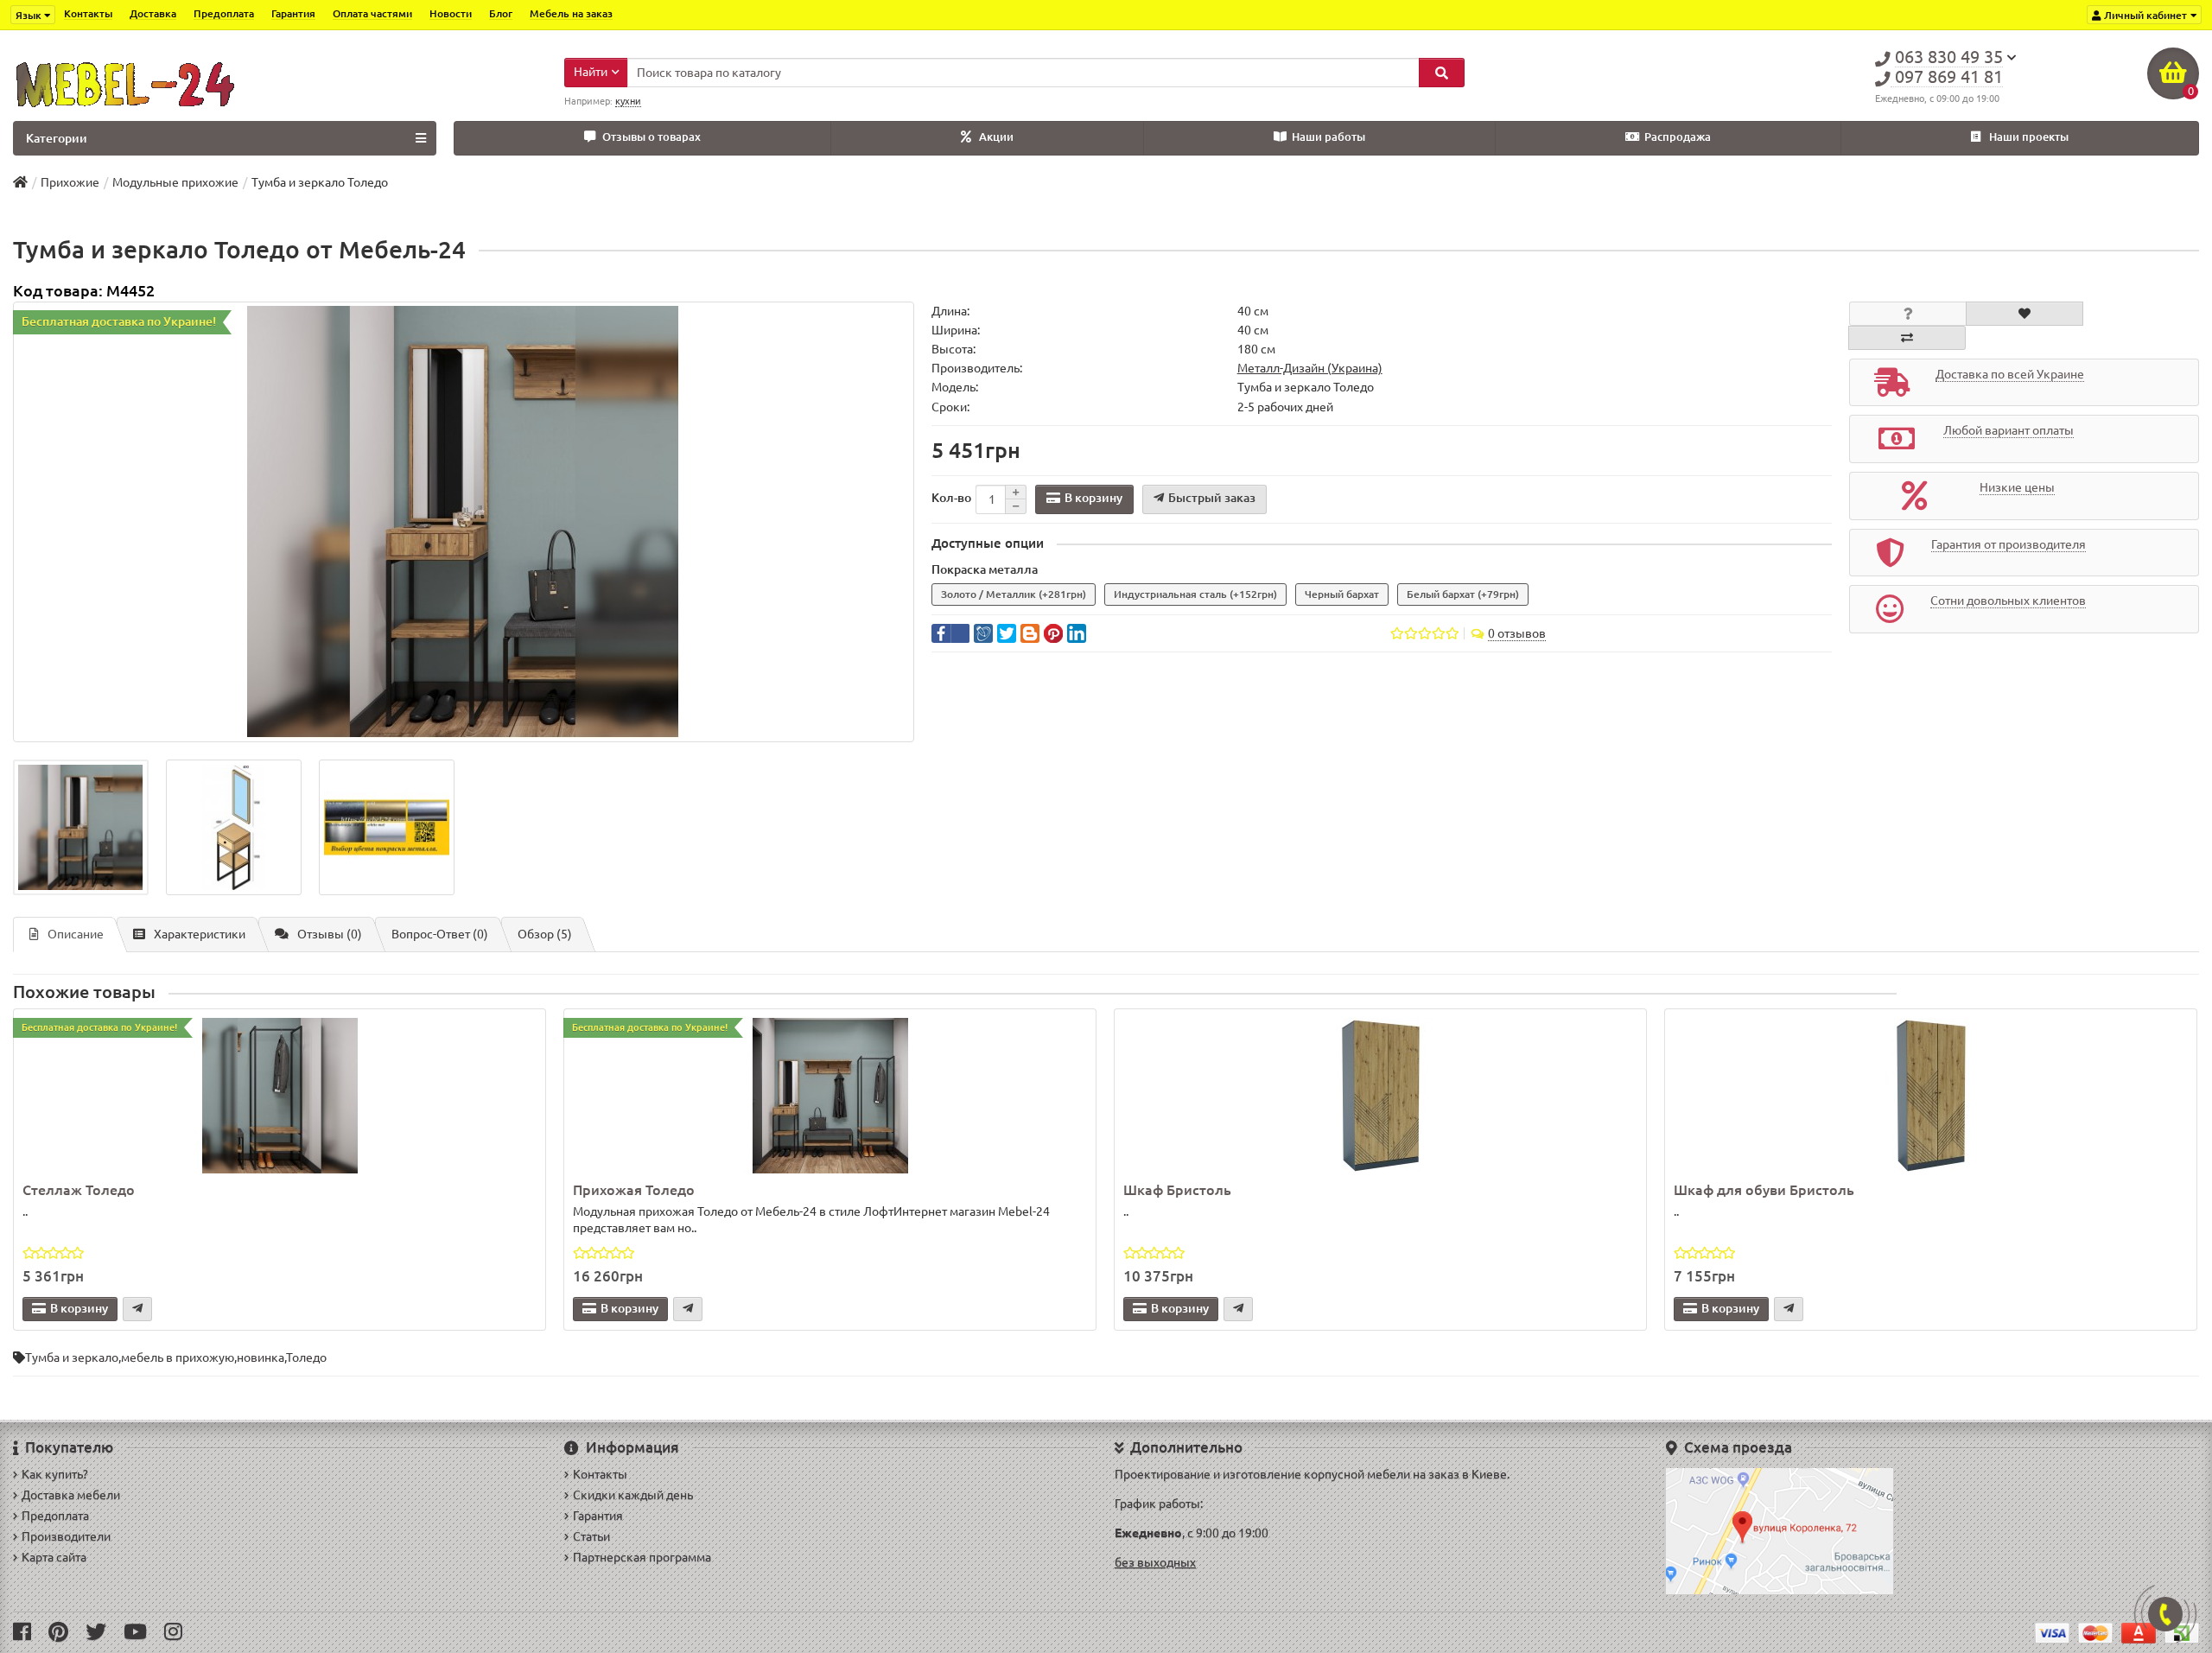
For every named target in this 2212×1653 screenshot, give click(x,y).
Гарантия (293, 13)
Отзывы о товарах (652, 137)
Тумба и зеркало (72, 1357)
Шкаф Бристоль (1177, 1190)
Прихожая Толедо (634, 1190)
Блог (501, 13)
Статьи (591, 1536)
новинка (261, 1357)
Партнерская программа (642, 1557)
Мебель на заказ (571, 13)
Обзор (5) (545, 934)
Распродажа (1678, 137)
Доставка (153, 13)
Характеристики (200, 934)
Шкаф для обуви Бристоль (1764, 1190)
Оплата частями (372, 13)
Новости (451, 13)
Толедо (306, 1357)
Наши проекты (2029, 137)
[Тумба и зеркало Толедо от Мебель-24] (464, 522)
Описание (76, 934)
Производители (66, 1536)
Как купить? (55, 1474)
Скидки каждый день (633, 1495)
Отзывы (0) (330, 934)
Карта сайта (54, 1557)
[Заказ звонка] (2165, 1614)
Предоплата (224, 13)
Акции (996, 137)
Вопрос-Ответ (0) (440, 934)
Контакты (88, 13)
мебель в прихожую (178, 1357)
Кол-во (951, 498)
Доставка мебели (71, 1495)
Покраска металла (985, 569)
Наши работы (1328, 137)
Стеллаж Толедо (79, 1190)
